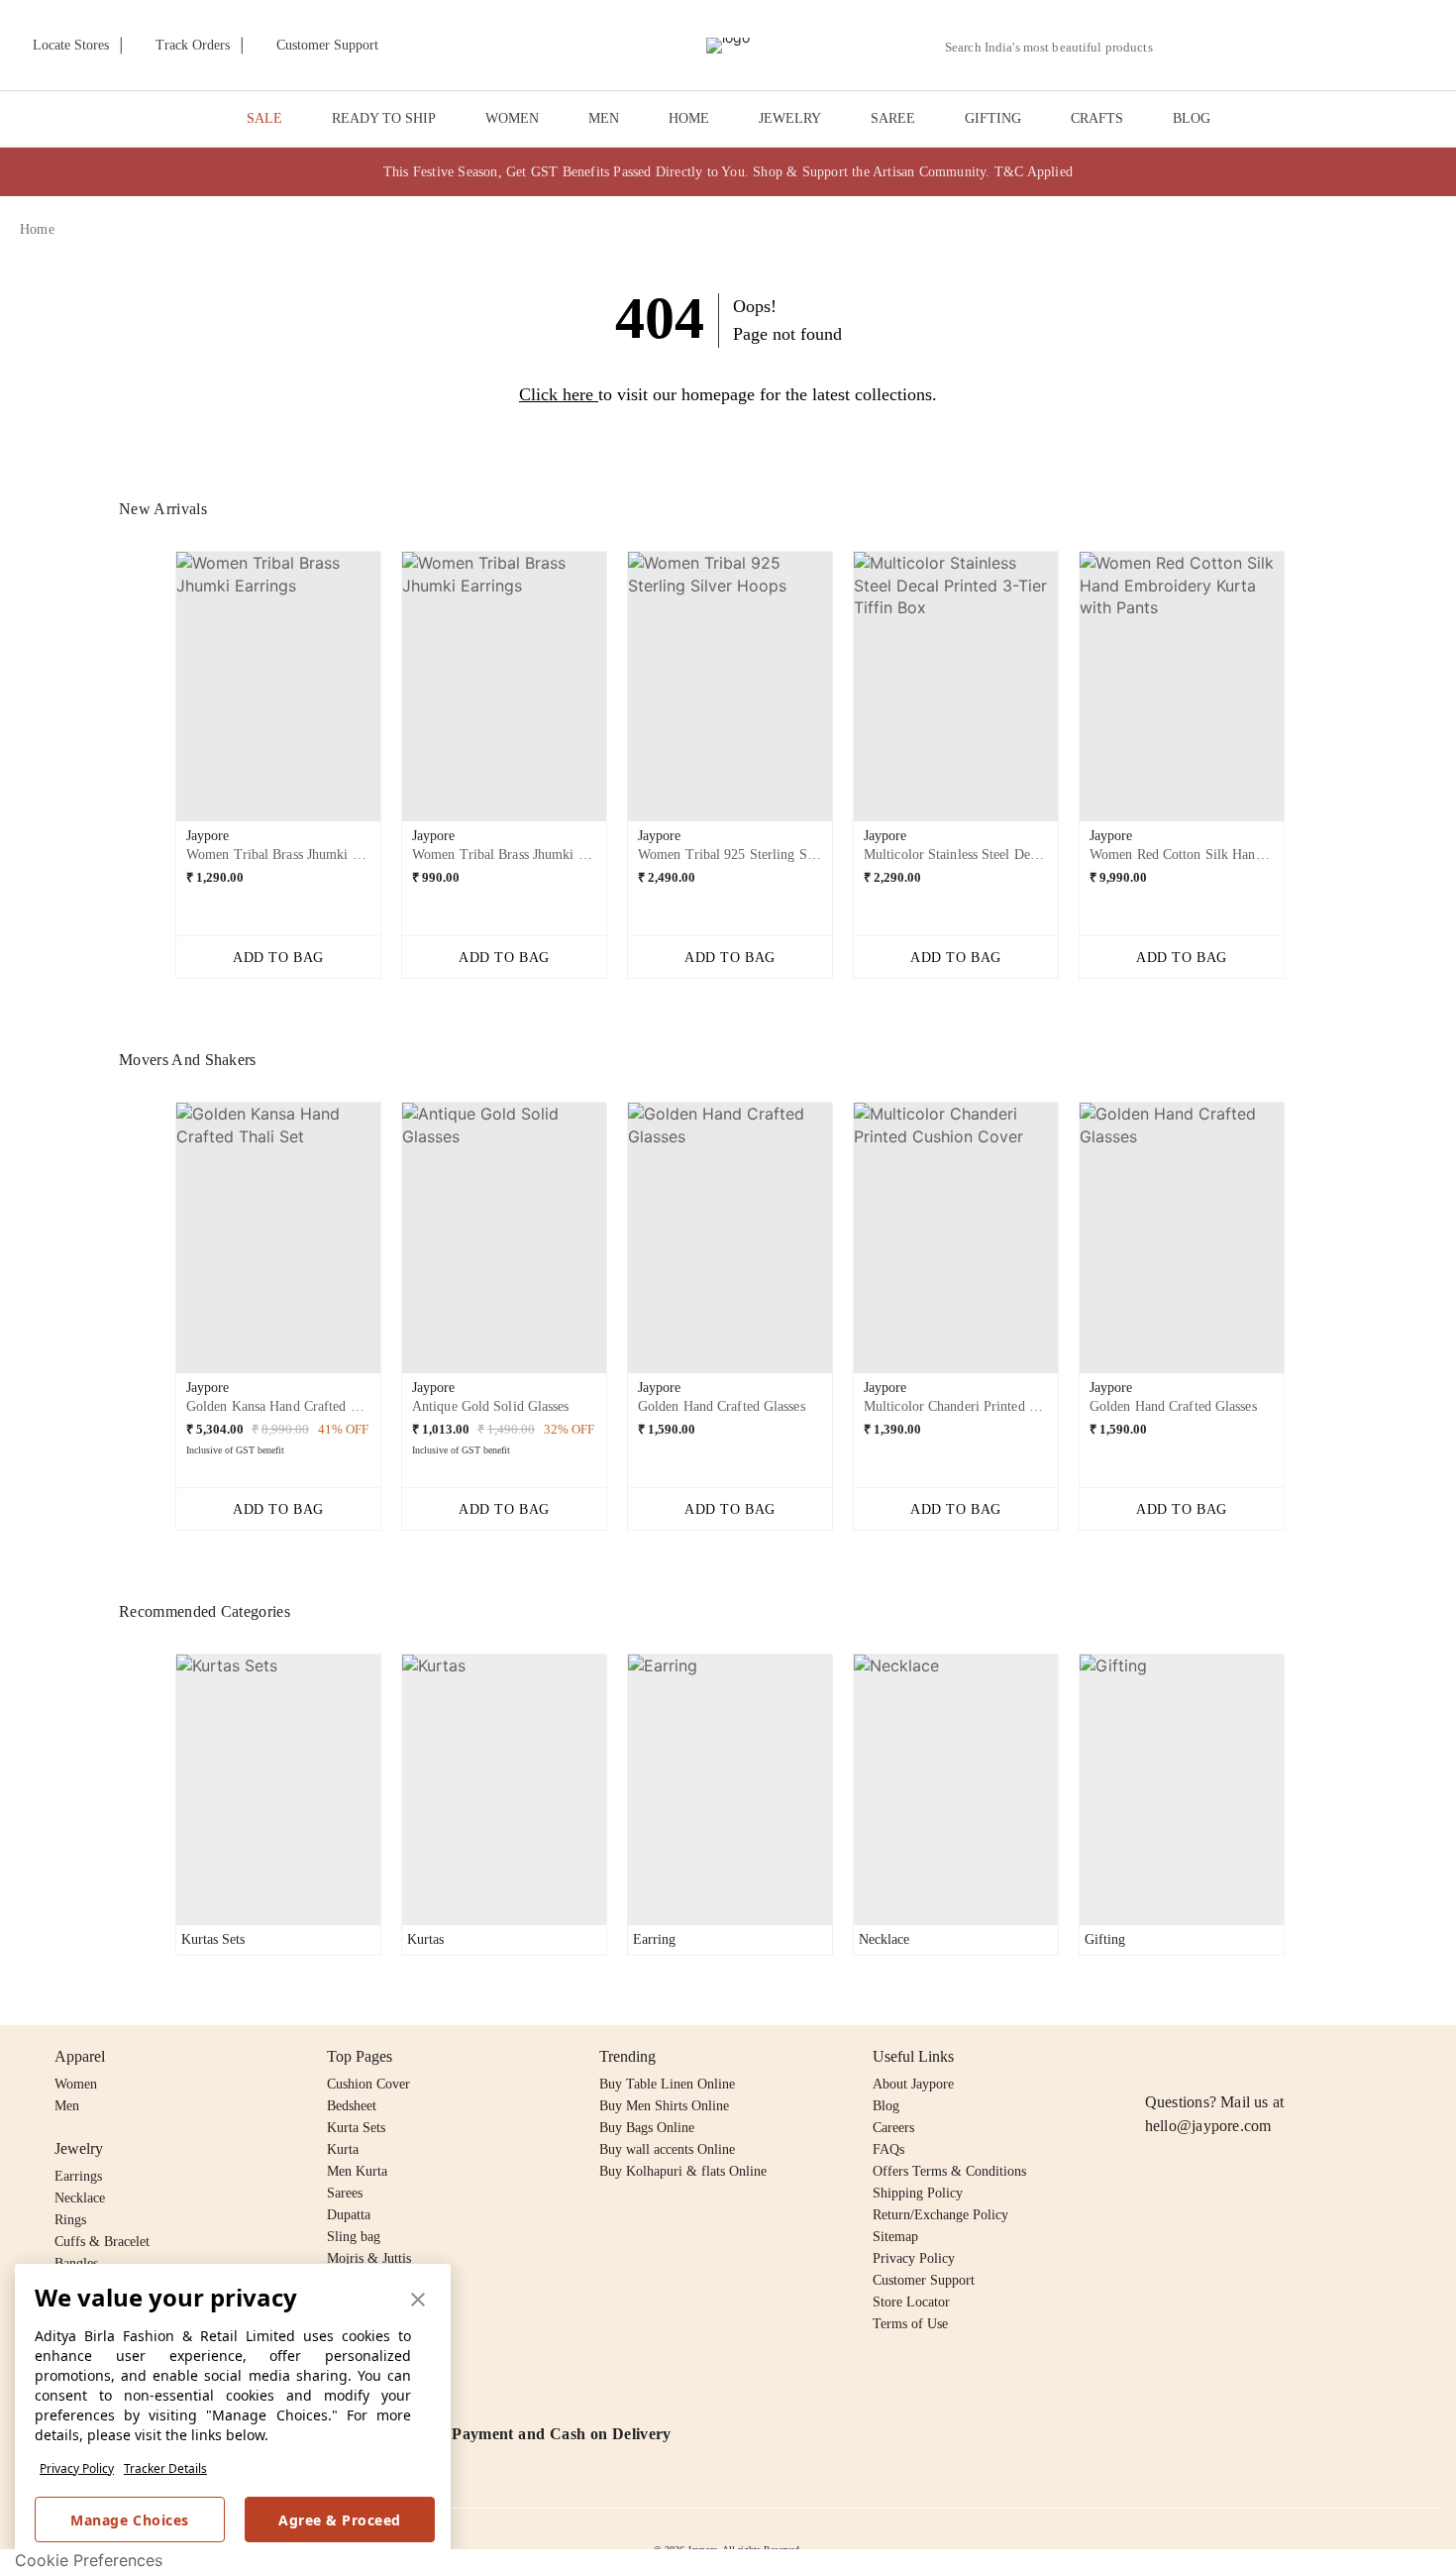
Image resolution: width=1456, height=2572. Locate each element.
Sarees (345, 2193)
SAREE (893, 118)
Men (67, 2106)
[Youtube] (1271, 2057)
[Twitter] (1233, 2057)
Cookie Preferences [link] (89, 2560)
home (37, 229)
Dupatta (349, 2215)
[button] (1225, 46)
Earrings (78, 2176)
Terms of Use (910, 2324)
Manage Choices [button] (129, 2520)
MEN (604, 118)
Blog (886, 2106)
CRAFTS (1097, 118)
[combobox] (1057, 48)
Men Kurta (357, 2171)
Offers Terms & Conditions (949, 2171)
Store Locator (911, 2302)
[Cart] (1326, 47)
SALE (264, 118)
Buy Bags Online (647, 2128)
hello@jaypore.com (1208, 2126)
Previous (159, 695)
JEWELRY (790, 118)
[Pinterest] (1309, 2057)
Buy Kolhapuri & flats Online (683, 2171)
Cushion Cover (368, 2084)
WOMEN (512, 118)
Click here (556, 394)
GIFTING (993, 118)
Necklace (80, 2198)
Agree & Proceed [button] (340, 2520)
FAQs (888, 2149)
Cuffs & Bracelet (102, 2242)
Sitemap (895, 2237)
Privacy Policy (77, 2468)
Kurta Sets (356, 2128)
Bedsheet (352, 2106)
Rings (70, 2220)
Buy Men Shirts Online (664, 2106)
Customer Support (924, 2280)
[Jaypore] (728, 46)
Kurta (343, 2149)
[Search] (1179, 47)
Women (76, 2084)
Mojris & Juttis (369, 2258)
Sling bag (354, 2237)
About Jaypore (913, 2084)
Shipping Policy (918, 2193)
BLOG (1192, 118)
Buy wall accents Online (667, 2149)
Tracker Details (165, 2468)
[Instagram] (1157, 2057)
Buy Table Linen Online (667, 2084)
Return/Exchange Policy (940, 2215)
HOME (689, 118)
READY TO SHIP (384, 118)
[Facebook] (1196, 2057)
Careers (893, 2128)
